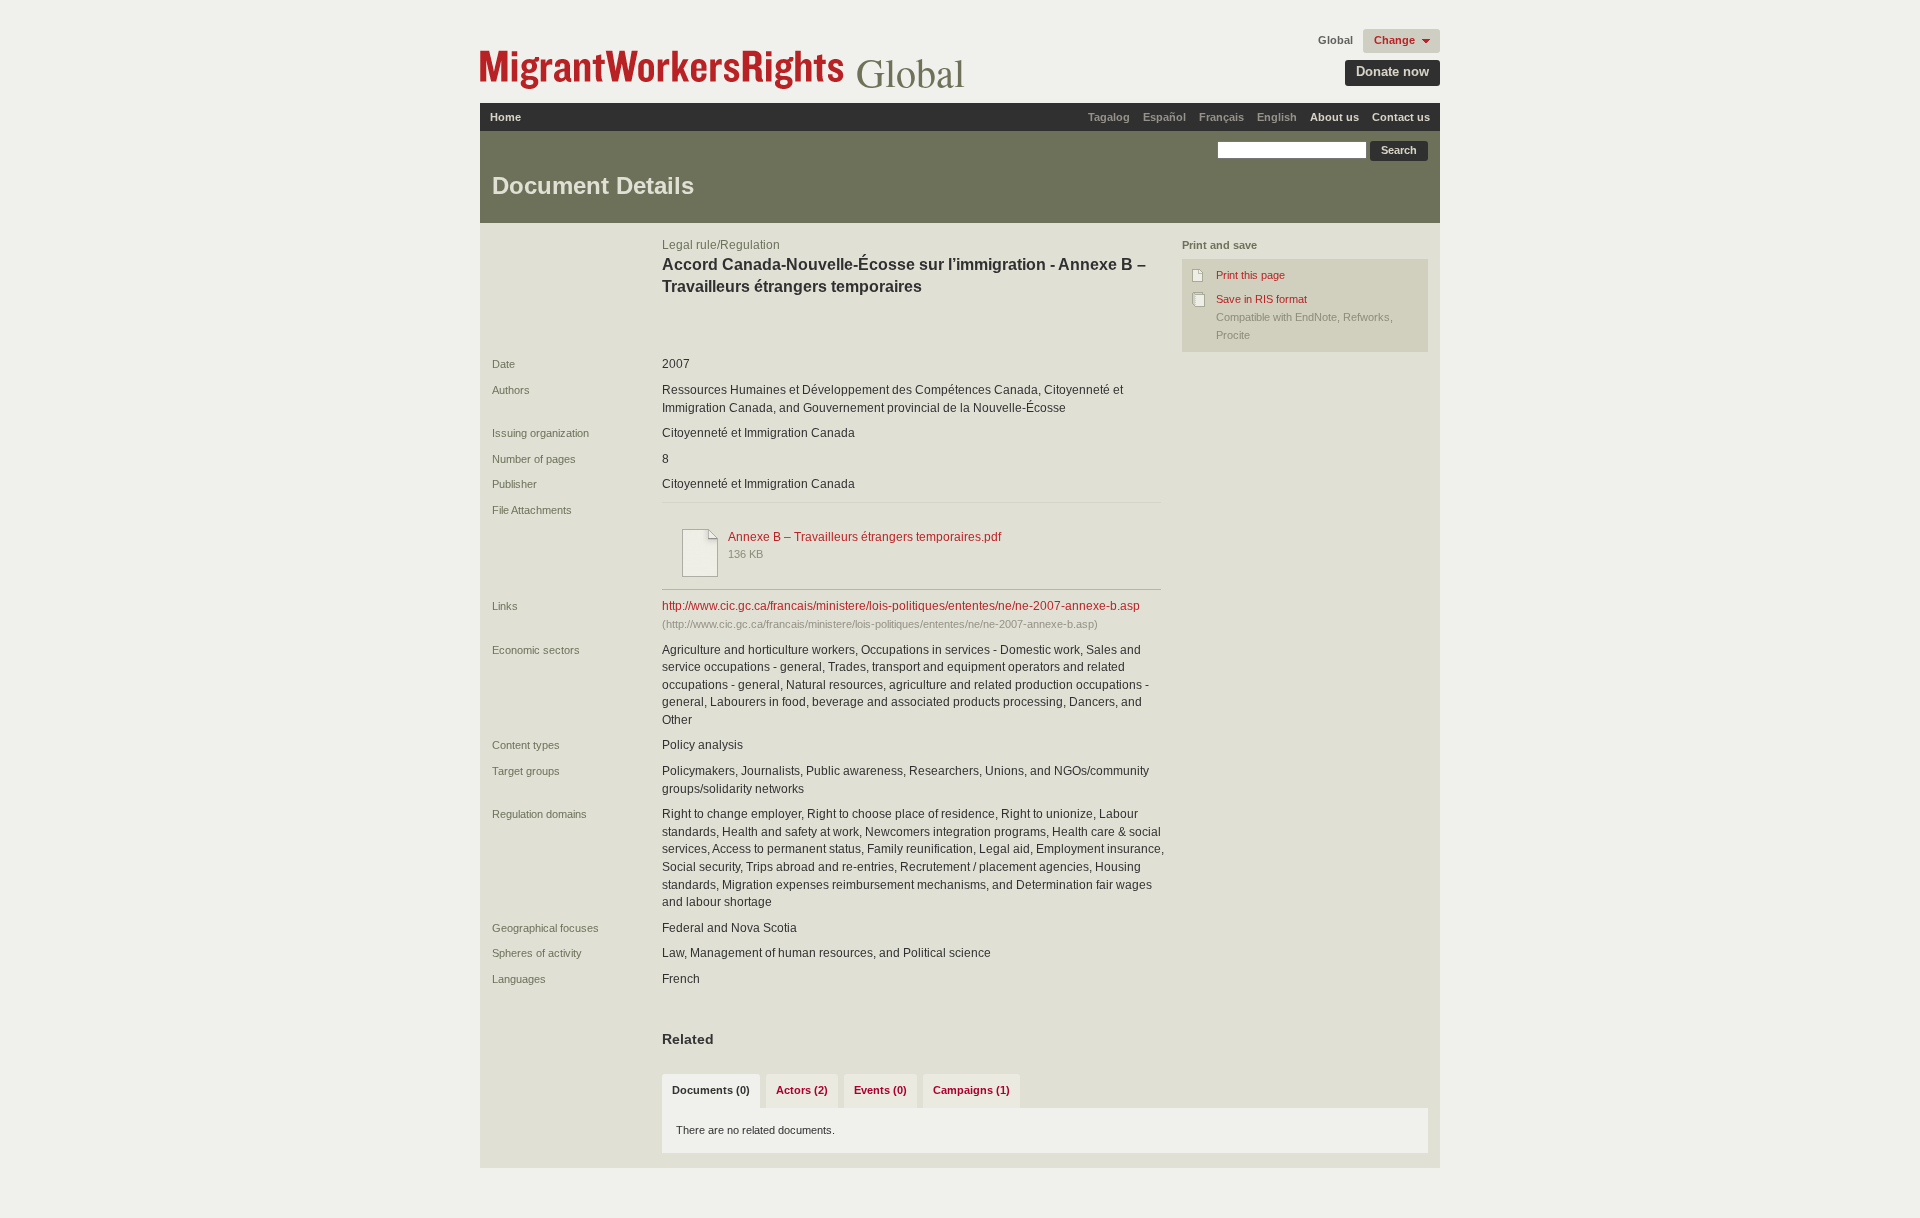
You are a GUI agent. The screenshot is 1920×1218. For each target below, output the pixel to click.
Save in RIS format (1261, 299)
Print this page (1250, 275)
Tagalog (1109, 117)
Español (1164, 117)
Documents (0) (711, 1090)
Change (1394, 40)
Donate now (1392, 71)
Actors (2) (802, 1090)
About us (1334, 117)
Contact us (1401, 117)
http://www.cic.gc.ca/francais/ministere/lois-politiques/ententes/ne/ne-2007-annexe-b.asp (901, 606)
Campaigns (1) (971, 1090)
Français (1221, 117)
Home (505, 117)
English (1277, 117)
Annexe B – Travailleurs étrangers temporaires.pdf (864, 537)
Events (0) (880, 1090)
